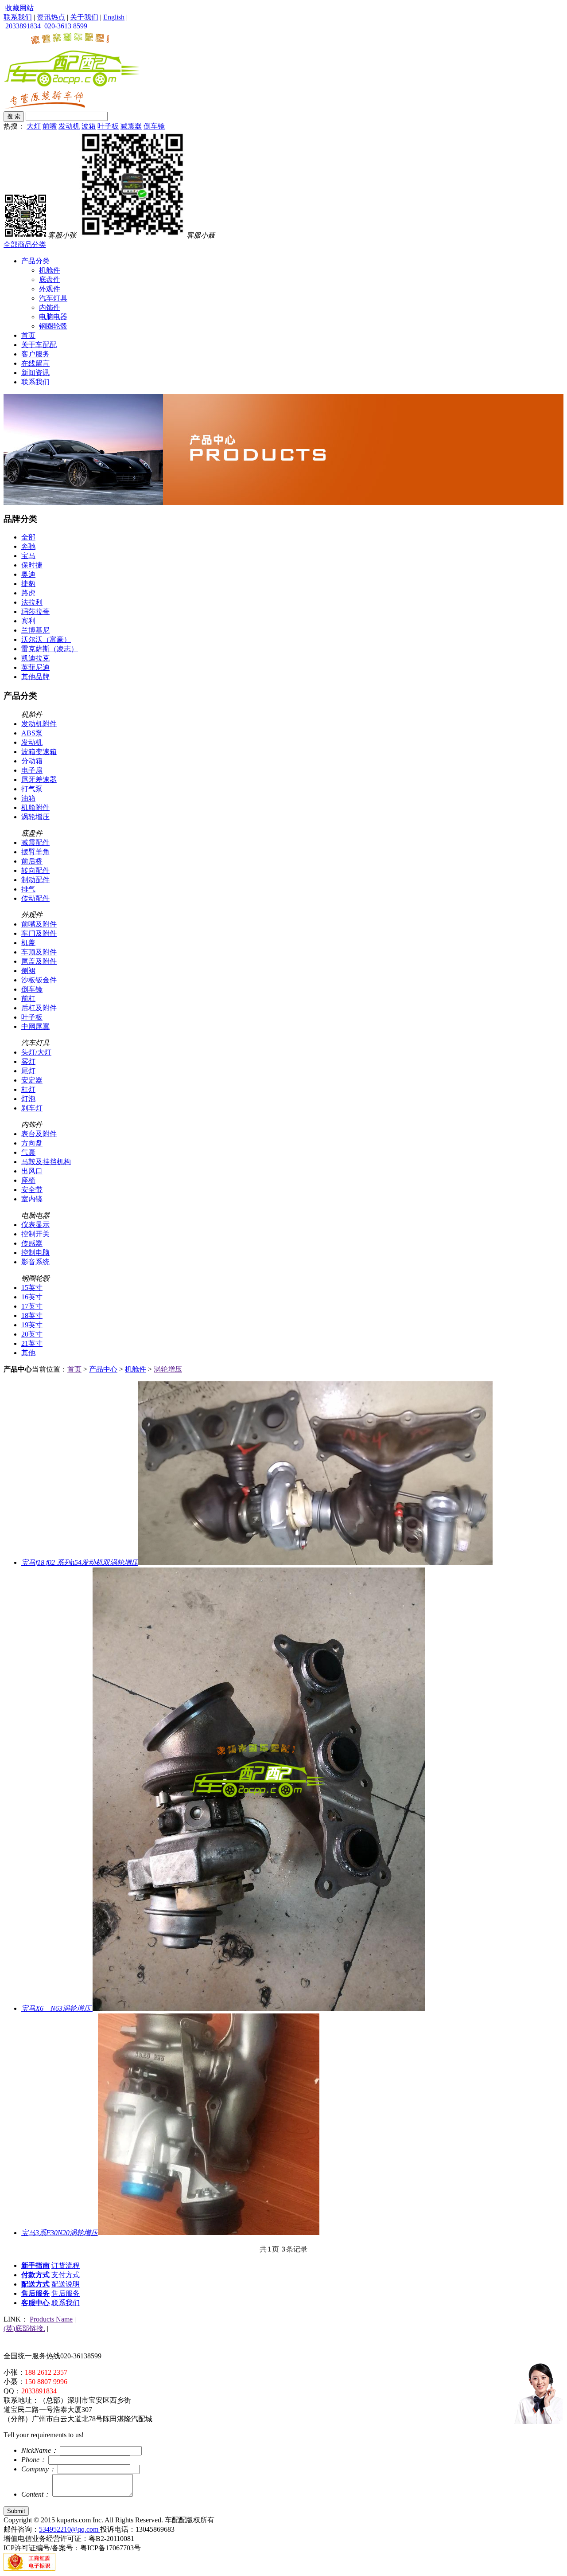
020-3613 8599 (66, 26)
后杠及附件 (39, 1008)
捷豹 (28, 584)
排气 (28, 889)
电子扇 (32, 770)
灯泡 (28, 1099)
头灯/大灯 (36, 1052)
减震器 (131, 126)
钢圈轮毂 (53, 326)
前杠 (28, 999)
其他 (28, 1353)
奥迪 (28, 574)
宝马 (28, 556)
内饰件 (50, 307)
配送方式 (35, 2284)
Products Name (51, 2319)
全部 (28, 537)
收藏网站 (19, 8)
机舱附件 (35, 807)
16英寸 (32, 1297)
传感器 (32, 1243)
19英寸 (32, 1325)
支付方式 (66, 2275)
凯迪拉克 (35, 658)
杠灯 (28, 1089)
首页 (28, 335)
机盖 (28, 943)
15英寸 (32, 1288)
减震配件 (35, 842)
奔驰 (28, 546)
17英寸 (32, 1306)
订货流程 (66, 2265)
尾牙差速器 (39, 780)
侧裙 (28, 971)
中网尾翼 (35, 1026)
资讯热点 (51, 17)
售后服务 (35, 2293)
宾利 (28, 621)
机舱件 (50, 270)
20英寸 (32, 1334)
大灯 (34, 126)
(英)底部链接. (24, 2328)
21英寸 (32, 1343)
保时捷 (32, 565)
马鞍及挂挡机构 (46, 1162)
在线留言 (35, 363)
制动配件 (35, 880)
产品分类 (35, 261)
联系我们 (18, 17)
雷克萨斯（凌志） (50, 649)
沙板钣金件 (39, 980)
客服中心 (35, 2303)
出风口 (32, 1171)
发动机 (69, 126)
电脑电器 (53, 317)
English (114, 17)
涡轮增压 (35, 817)
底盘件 (50, 279)
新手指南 (35, 2265)
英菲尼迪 (35, 667)
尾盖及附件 (39, 961)
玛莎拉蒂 (35, 612)
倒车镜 (154, 126)
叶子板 (108, 126)
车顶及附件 (39, 952)
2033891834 (23, 26)
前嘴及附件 (39, 924)
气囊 (28, 1152)
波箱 (89, 126)
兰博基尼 (35, 630)
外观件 (50, 289)
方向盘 (32, 1143)
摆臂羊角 (35, 852)
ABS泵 (32, 733)
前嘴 (50, 126)
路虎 (28, 593)
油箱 (28, 798)
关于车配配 (39, 345)
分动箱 (32, 761)
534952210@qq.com (70, 2529)
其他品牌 (35, 677)
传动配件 (35, 898)
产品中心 (103, 1369)
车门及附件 (39, 933)
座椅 (28, 1180)
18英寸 (32, 1315)
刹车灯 (32, 1108)
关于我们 (84, 17)
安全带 (32, 1190)
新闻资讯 (35, 373)
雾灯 (28, 1061)
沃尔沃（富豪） (46, 639)
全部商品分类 (25, 244)
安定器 (32, 1080)
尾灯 (28, 1071)
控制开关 (35, 1234)
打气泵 (32, 789)
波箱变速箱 (39, 752)
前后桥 (32, 861)
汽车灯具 (53, 298)
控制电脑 (35, 1253)
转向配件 (35, 870)
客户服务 (35, 354)
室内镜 (32, 1199)
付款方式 (35, 2275)
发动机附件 (39, 724)
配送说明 (66, 2284)
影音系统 (35, 1262)
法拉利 (32, 602)
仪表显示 (35, 1225)
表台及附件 (39, 1134)
